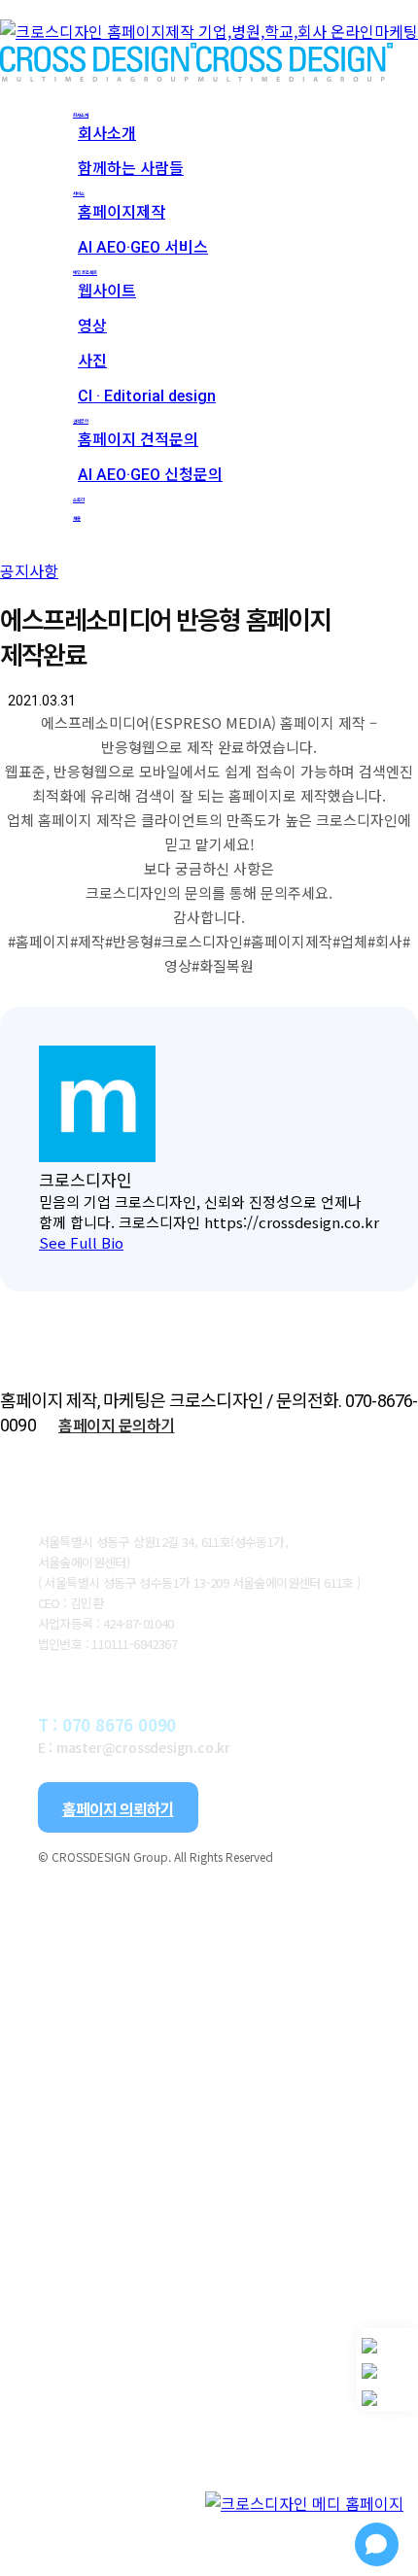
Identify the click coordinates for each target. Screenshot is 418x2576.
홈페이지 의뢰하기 (118, 1808)
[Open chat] (377, 2544)
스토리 (80, 2493)
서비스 (80, 2054)
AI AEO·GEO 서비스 (207, 2132)
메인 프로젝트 (124, 2171)
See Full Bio (81, 1242)
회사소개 (93, 1938)
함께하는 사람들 (177, 2015)
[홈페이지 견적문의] (387, 2398)
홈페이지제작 (159, 2093)
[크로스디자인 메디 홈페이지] (304, 2506)
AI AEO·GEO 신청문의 (221, 2455)
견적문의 (93, 2377)
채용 (66, 2532)
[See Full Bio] (135, 1242)
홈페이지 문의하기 (117, 1425)
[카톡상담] (387, 2371)
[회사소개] (387, 2346)
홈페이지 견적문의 (191, 2416)
